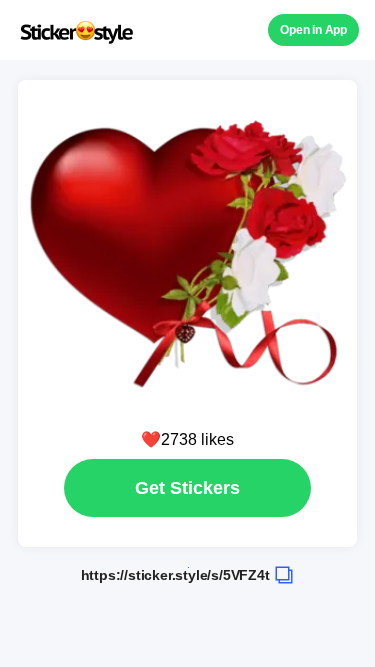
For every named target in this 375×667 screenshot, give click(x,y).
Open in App (313, 30)
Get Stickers (187, 488)
